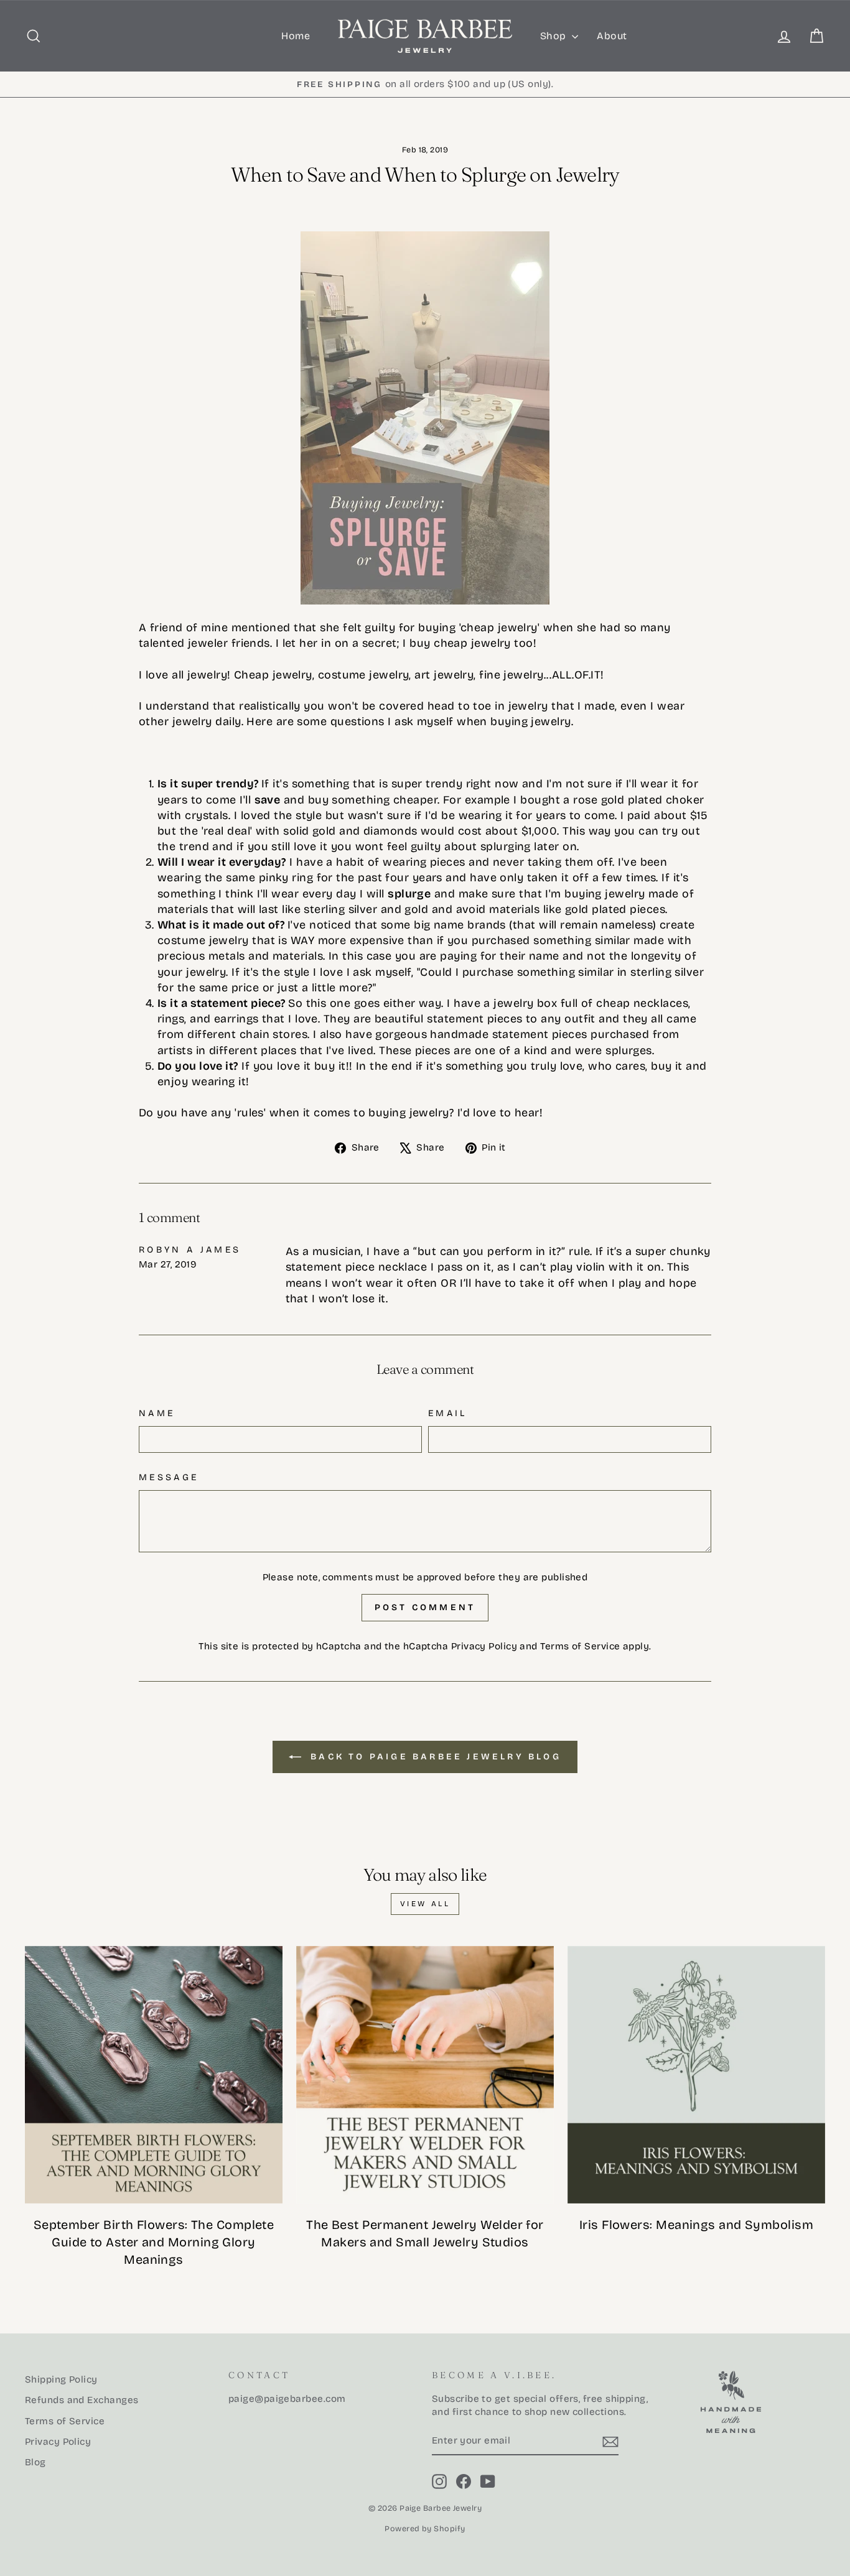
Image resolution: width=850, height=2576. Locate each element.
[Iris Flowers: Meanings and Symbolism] (696, 2075)
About (612, 36)
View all (425, 1904)
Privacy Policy (484, 1646)
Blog (35, 2462)
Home (296, 36)
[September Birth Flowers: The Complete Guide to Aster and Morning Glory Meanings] (154, 2075)
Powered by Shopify (425, 2528)
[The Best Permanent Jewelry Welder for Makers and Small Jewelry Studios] (425, 2075)
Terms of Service (580, 1646)
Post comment (425, 1607)
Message (169, 1477)
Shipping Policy (61, 2379)
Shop (554, 36)
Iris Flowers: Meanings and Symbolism (696, 2225)
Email (448, 1413)
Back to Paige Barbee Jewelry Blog (434, 1757)
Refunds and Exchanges (82, 2400)
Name (157, 1413)
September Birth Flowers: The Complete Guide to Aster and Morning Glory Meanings (154, 2242)
